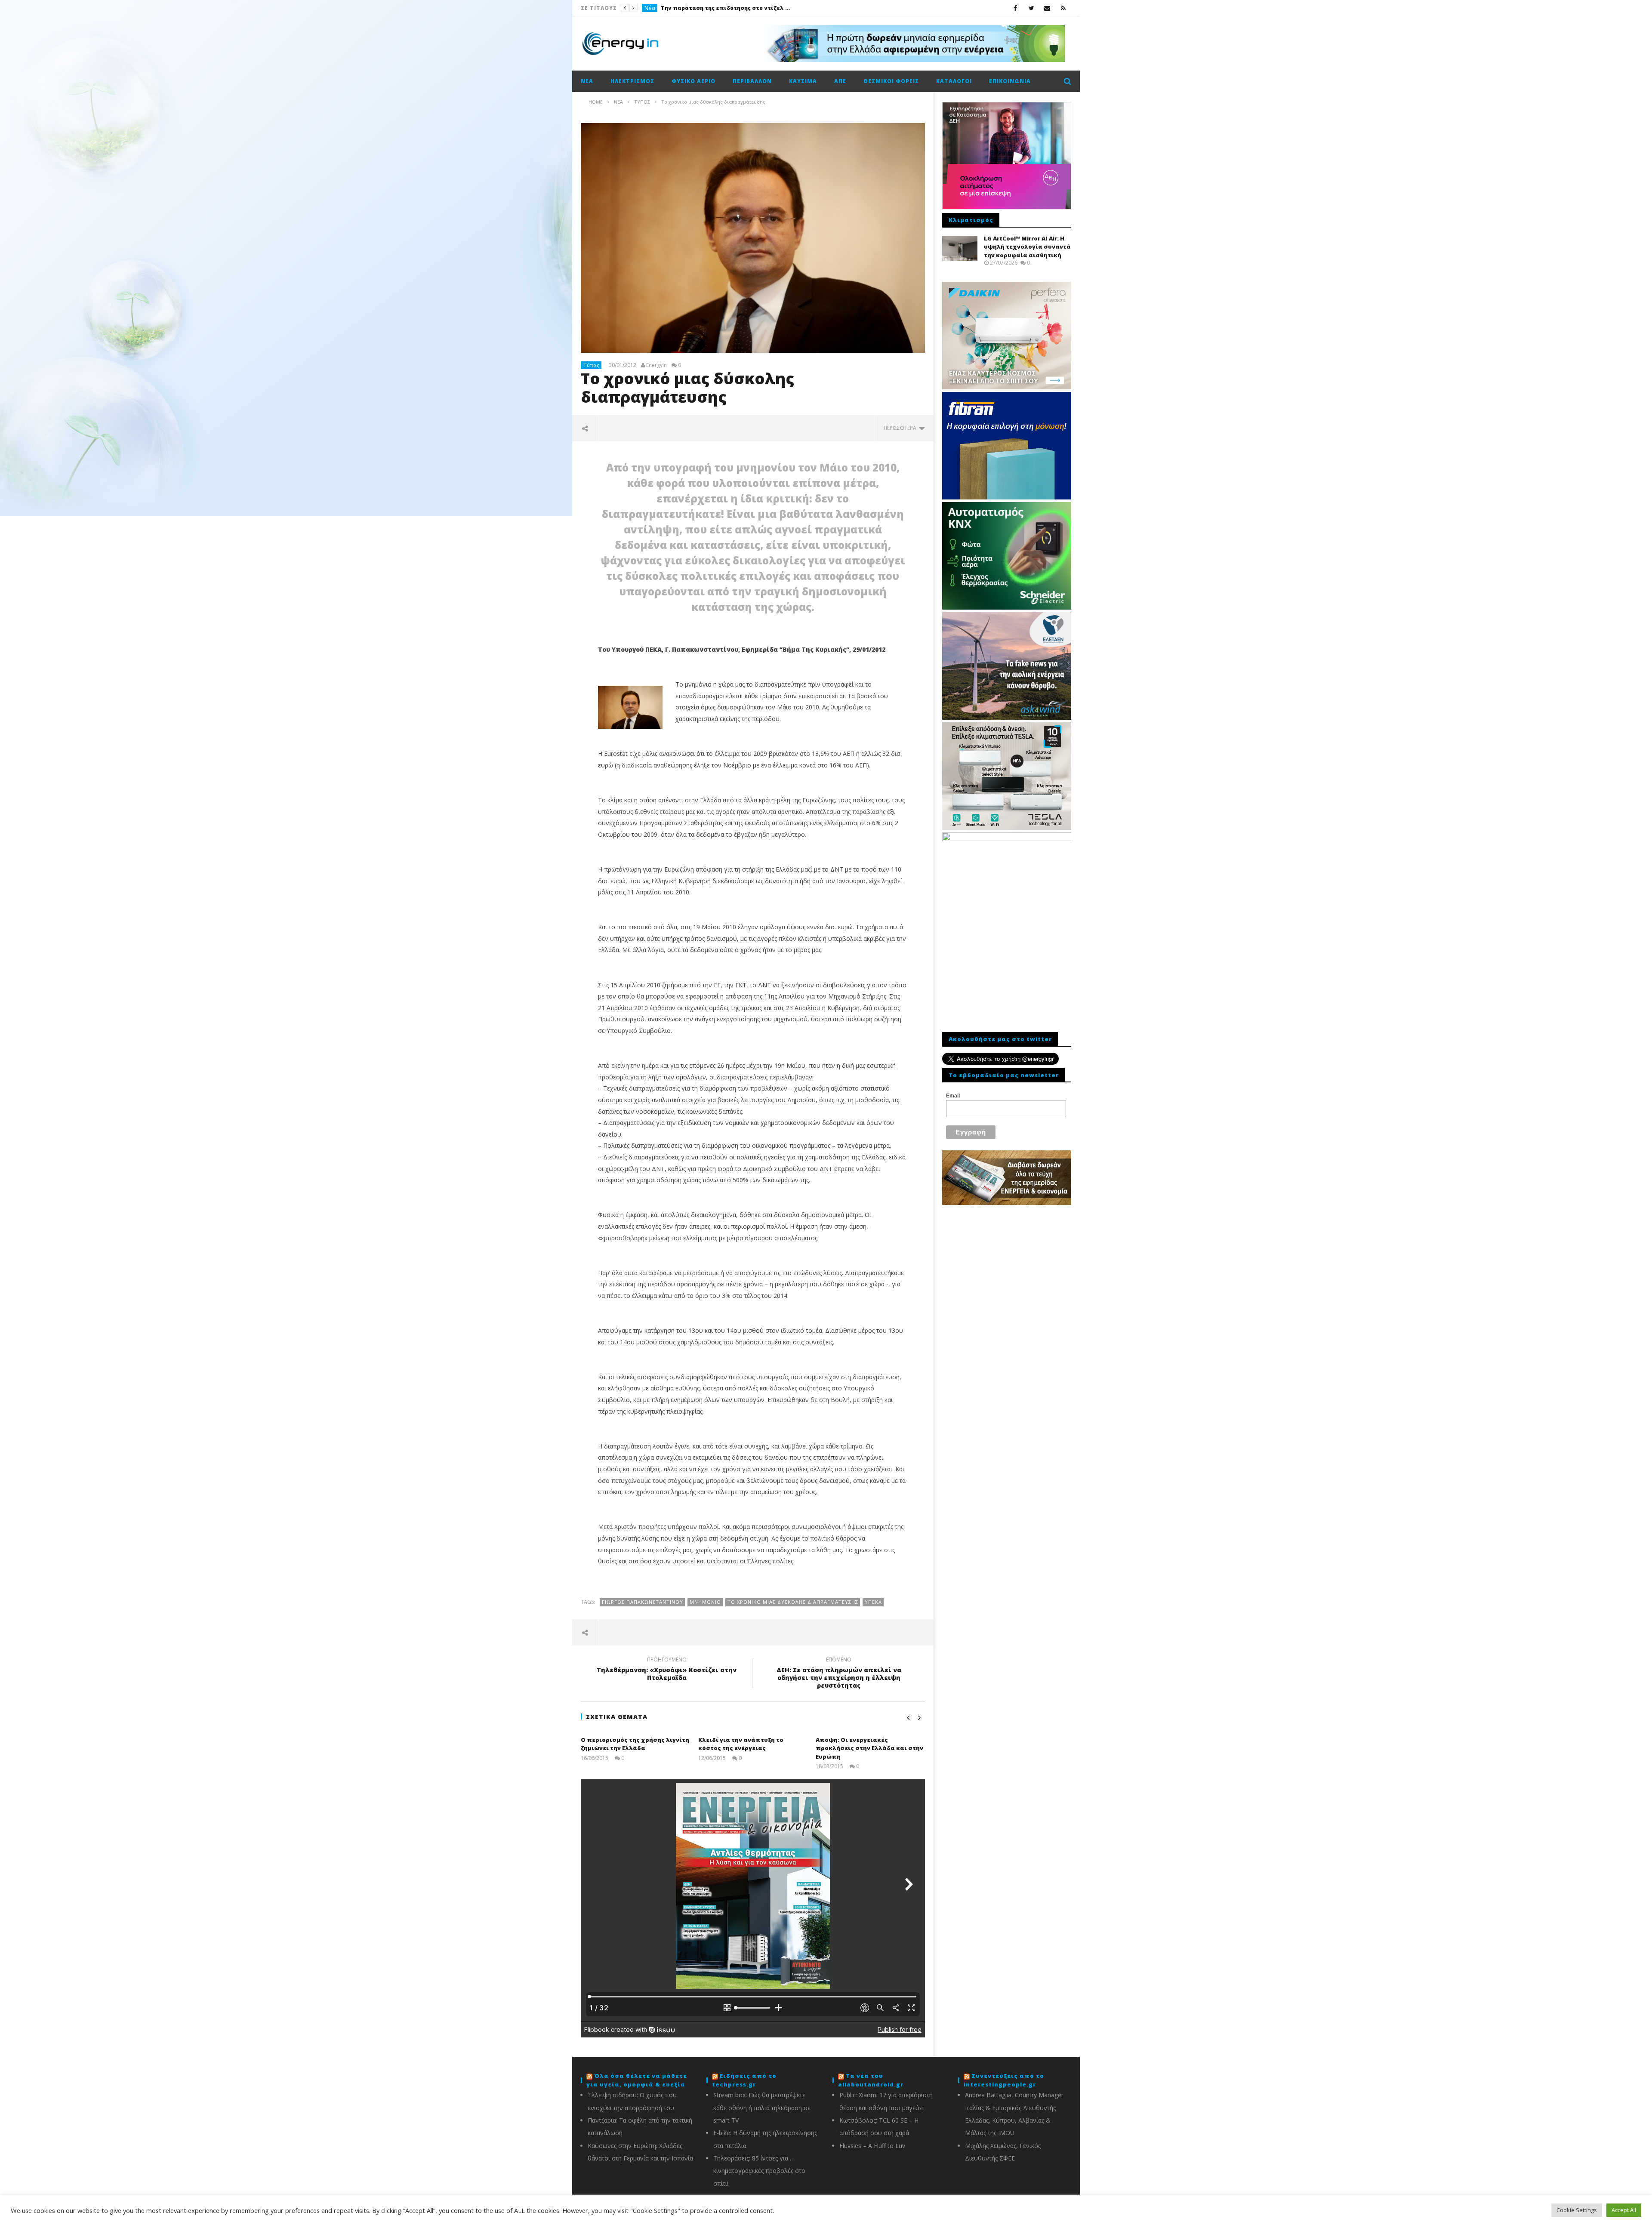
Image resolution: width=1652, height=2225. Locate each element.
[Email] (1047, 8)
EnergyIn (656, 365)
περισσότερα (901, 428)
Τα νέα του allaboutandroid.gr (871, 2080)
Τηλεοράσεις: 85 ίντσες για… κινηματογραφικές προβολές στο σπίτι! (759, 2171)
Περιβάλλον (752, 81)
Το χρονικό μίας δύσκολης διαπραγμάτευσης (793, 1602)
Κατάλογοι (954, 81)
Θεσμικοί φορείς (891, 81)
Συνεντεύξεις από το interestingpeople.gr (1004, 2080)
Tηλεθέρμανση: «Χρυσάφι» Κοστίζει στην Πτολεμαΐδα (667, 1670)
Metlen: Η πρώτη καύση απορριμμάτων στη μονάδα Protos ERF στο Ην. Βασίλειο (725, 8)
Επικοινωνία (1010, 81)
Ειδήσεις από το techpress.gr (744, 2080)
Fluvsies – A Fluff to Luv (872, 2146)
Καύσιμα (803, 81)
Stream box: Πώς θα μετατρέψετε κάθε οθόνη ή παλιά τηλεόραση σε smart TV (762, 2108)
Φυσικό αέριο (693, 81)
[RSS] (1063, 8)
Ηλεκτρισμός (632, 81)
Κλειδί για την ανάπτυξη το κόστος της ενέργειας (741, 1744)
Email (953, 1096)
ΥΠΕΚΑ (873, 1602)
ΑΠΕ (840, 81)
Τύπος (592, 365)
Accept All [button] (1624, 2210)
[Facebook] (1016, 8)
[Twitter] (1031, 8)
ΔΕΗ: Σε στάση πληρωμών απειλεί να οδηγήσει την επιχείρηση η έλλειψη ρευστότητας (839, 1674)
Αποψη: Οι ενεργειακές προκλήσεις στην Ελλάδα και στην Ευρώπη (869, 1748)
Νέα (650, 8)
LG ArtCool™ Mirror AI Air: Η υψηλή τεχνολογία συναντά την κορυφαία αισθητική (1027, 247)
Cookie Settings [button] (1577, 2210)
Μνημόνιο (705, 1602)
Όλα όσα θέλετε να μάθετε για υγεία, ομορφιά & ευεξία (637, 2080)
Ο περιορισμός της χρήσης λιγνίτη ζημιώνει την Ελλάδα (635, 1744)
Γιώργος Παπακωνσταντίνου (643, 1602)
